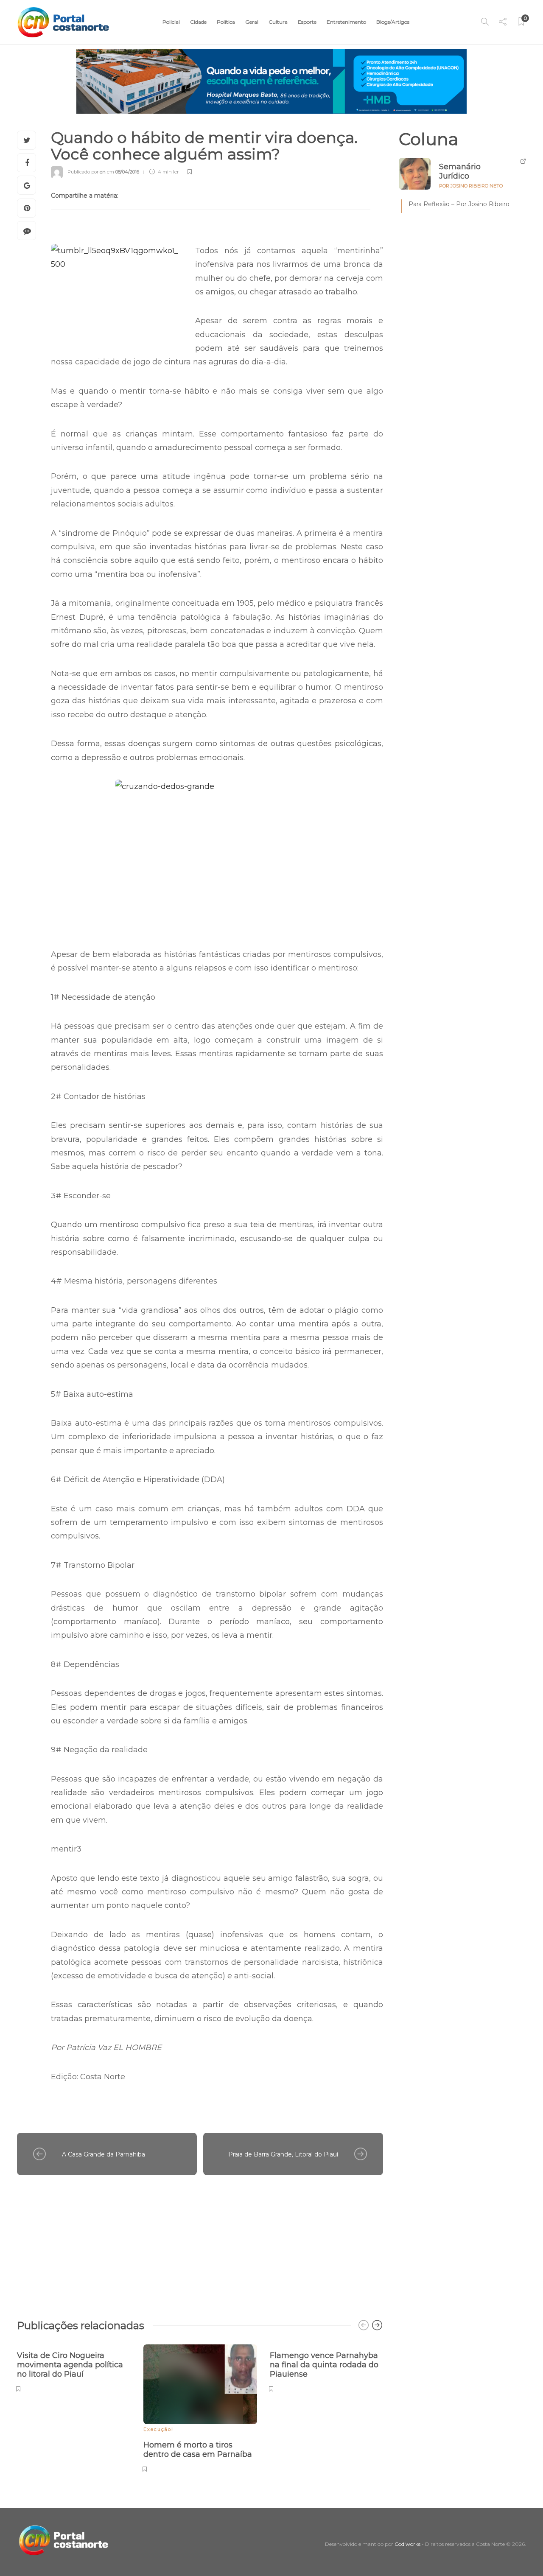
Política (226, 22)
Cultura (278, 22)
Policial (171, 22)
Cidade (198, 22)
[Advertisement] (200, 2243)
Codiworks (407, 2544)
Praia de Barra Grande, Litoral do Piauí (283, 2154)
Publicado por (87, 172)
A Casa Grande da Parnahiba (104, 2154)
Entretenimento (346, 22)
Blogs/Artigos (393, 22)
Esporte (307, 22)
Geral (252, 22)
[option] (74, 2367)
